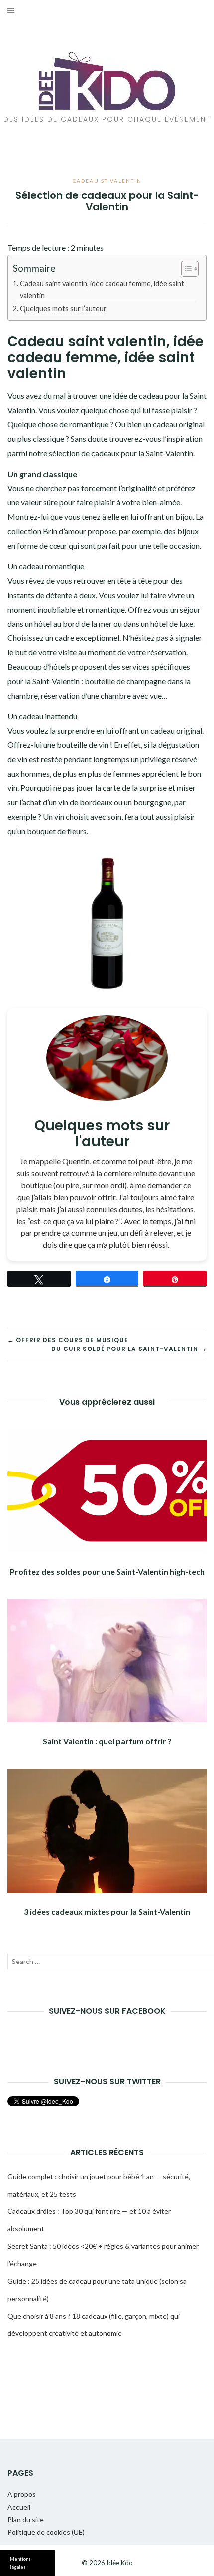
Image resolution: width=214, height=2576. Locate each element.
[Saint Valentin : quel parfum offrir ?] (107, 1661)
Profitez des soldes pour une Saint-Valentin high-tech (107, 1571)
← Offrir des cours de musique (68, 1340)
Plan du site (26, 2519)
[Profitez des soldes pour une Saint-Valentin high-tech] (107, 1491)
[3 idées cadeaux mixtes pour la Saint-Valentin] (107, 1831)
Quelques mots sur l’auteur (63, 308)
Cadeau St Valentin (107, 181)
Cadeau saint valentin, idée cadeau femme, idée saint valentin (102, 289)
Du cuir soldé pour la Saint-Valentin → (129, 1349)
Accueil (19, 2507)
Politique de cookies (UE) (46, 2532)
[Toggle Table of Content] (185, 269)
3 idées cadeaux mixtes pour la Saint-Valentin (107, 1911)
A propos (22, 2494)
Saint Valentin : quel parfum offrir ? (107, 1741)
